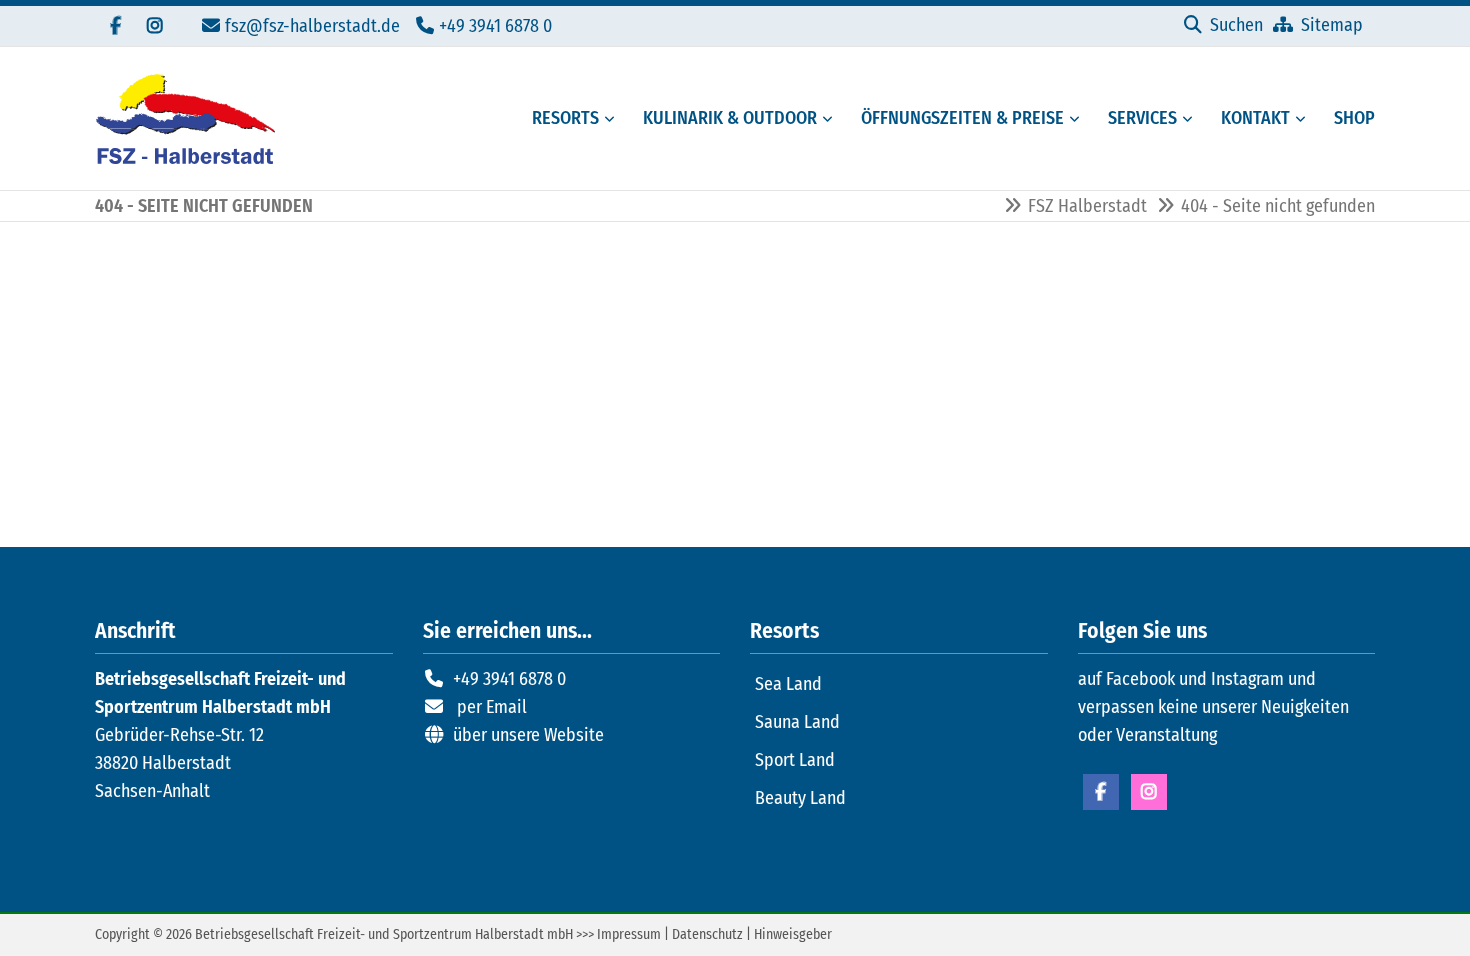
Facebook (1101, 792)
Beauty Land (800, 798)
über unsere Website (528, 735)
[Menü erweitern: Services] (1191, 119)
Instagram (1149, 792)
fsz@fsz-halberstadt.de (312, 26)
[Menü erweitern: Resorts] (613, 119)
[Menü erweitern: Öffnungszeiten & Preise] (1078, 119)
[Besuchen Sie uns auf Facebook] (115, 26)
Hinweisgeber (793, 934)
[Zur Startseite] (185, 118)
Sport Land (795, 760)
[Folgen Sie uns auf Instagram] (155, 26)
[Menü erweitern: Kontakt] (1304, 119)
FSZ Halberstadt (1087, 206)
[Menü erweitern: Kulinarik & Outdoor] (831, 119)
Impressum (629, 934)
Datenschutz (707, 934)
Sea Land (788, 684)
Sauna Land (797, 722)
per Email (492, 707)
